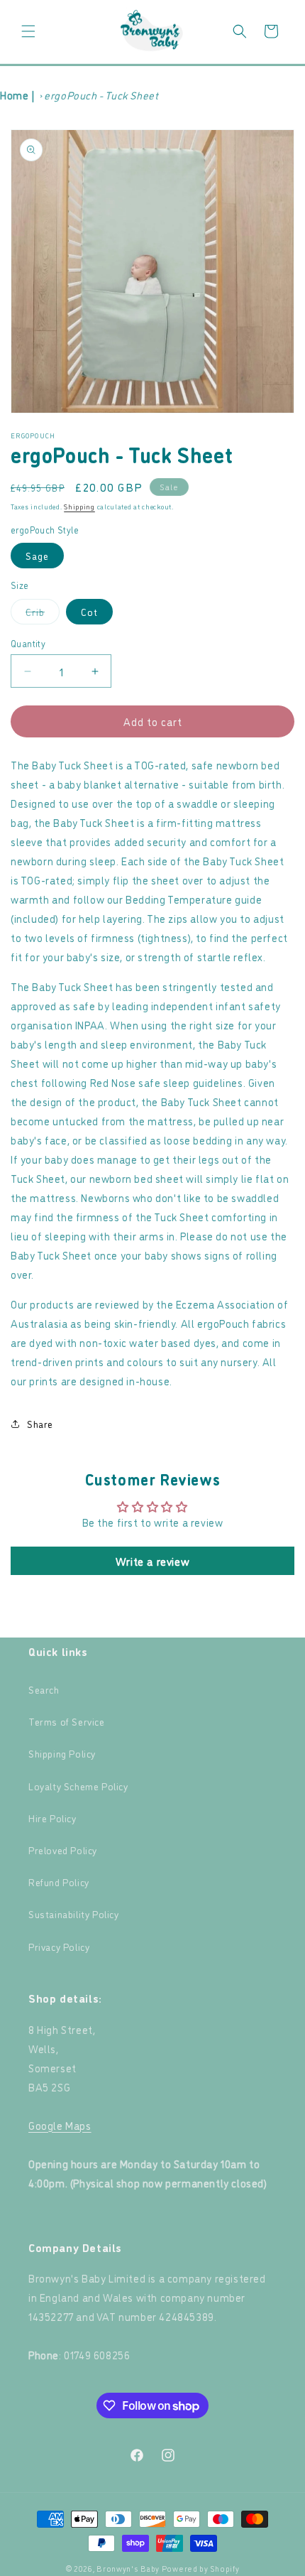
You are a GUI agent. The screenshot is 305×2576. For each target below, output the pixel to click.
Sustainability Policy (74, 1914)
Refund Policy (59, 1882)
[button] (28, 31)
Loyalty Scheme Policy (78, 1786)
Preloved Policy (63, 1850)
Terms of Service (67, 1721)
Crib (43, 614)
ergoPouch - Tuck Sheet (101, 95)
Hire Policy (52, 1818)
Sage (37, 555)
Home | (18, 95)
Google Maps (60, 2125)
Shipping (79, 506)
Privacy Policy (59, 1946)
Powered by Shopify (201, 2569)
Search (44, 1689)
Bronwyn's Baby (128, 2569)
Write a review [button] (152, 1561)
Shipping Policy (62, 1753)
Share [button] (40, 1423)
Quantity (28, 643)
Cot (89, 611)
